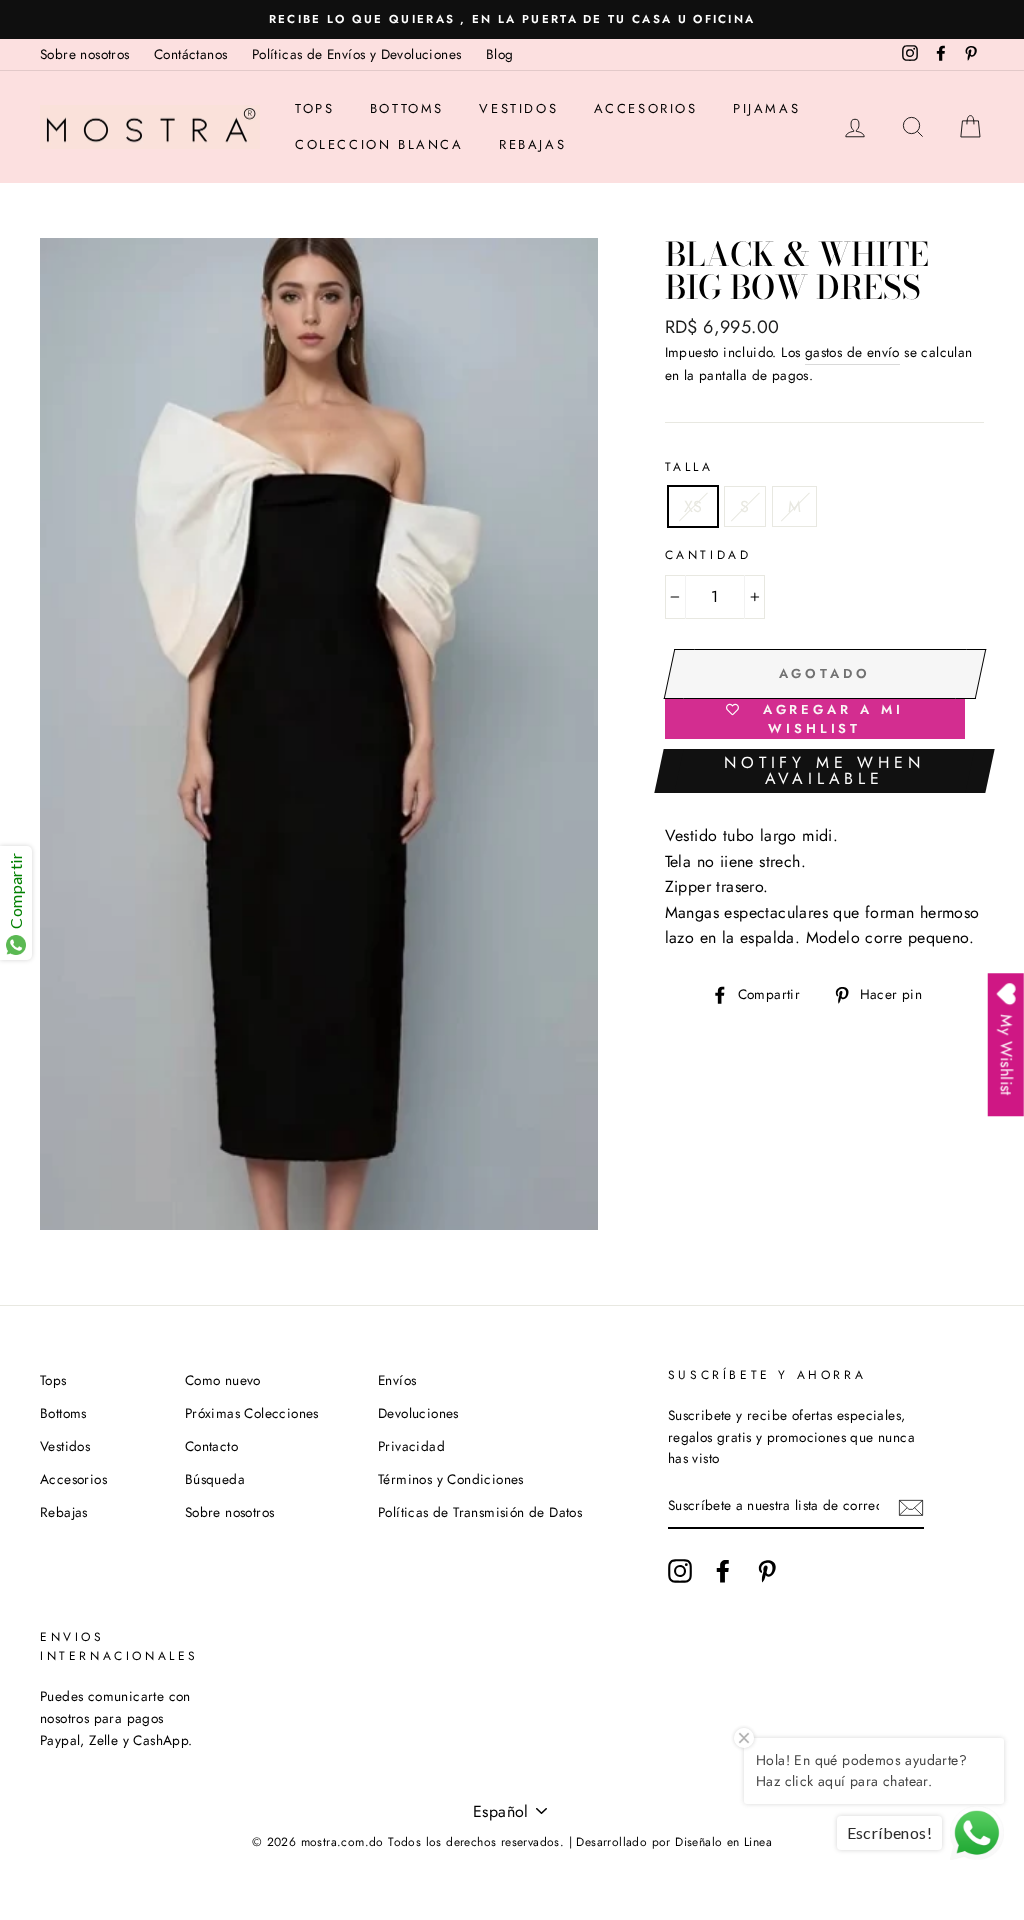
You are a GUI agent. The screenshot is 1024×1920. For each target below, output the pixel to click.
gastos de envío (852, 352)
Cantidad (708, 555)
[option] (512, 19)
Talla (689, 467)
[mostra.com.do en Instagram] (680, 1571)
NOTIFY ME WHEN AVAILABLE (824, 770)
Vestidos (518, 108)
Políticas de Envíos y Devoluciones (357, 54)
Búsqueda (215, 1479)
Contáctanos (190, 54)
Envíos (397, 1380)
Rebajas (532, 144)
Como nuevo (223, 1380)
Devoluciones (418, 1413)
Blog (500, 54)
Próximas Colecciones (252, 1413)
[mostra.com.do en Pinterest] (767, 1571)
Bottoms (407, 108)
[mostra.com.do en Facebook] (723, 1571)
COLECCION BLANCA (379, 144)
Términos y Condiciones (451, 1479)
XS (693, 506)
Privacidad (411, 1446)
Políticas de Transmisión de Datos (480, 1512)
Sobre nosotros (85, 54)
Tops (314, 108)
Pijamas (766, 108)
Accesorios (646, 108)
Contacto (211, 1446)
